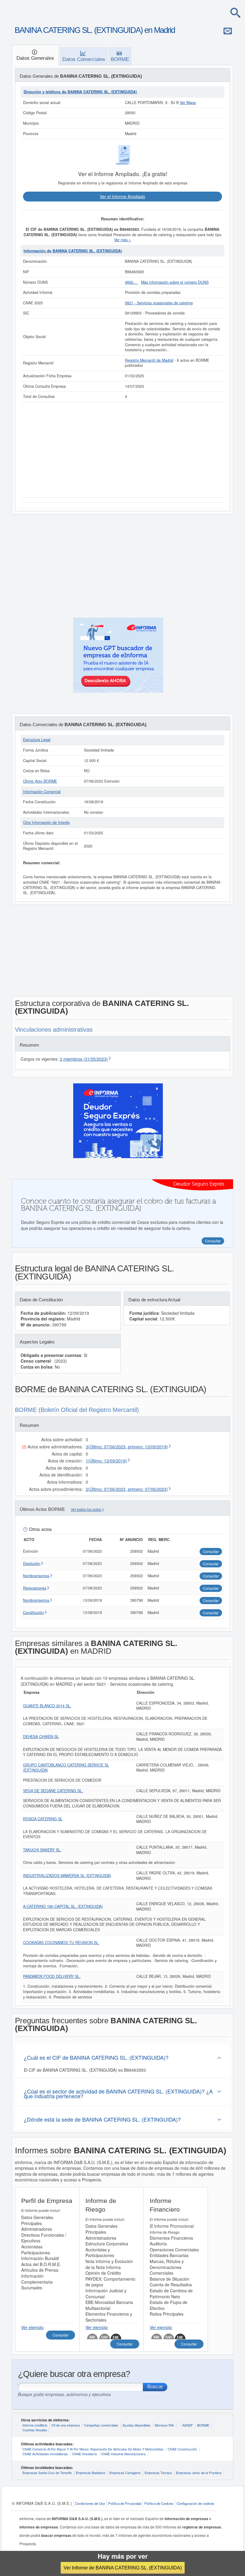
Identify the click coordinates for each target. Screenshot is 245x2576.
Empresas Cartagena (125, 2473)
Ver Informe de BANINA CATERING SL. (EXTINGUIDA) (123, 2568)
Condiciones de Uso (90, 2503)
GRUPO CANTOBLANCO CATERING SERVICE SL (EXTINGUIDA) (66, 1768)
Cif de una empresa (66, 2425)
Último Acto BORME (40, 781)
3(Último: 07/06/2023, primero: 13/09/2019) (127, 1447)
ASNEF (188, 2425)
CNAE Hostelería (84, 2454)
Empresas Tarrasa (158, 2473)
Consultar (61, 2335)
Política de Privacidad (125, 2503)
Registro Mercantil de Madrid (149, 360)
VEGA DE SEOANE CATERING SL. (53, 1791)
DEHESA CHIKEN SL (41, 1737)
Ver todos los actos (86, 1510)
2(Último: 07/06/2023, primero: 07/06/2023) (127, 1489)
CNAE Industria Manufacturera (123, 2454)
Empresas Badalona (91, 2473)
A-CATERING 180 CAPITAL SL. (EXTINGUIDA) (63, 1906)
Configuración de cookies (195, 2503)
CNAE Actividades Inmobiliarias (45, 2454)
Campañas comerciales (101, 2425)
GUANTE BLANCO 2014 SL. (47, 1706)
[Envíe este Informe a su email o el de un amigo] (228, 31)
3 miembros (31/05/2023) (84, 1059)
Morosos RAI (164, 2425)
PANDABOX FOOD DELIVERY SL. (52, 1976)
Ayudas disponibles (137, 2425)
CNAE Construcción (182, 2449)
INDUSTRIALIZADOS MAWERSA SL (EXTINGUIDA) (67, 1876)
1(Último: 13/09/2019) (106, 1461)
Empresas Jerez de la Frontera (199, 2473)
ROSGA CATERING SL (43, 1819)
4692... (131, 282)
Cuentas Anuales (35, 2430)
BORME (203, 2425)
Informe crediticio (35, 2425)
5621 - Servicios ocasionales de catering (159, 303)
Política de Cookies (159, 2503)
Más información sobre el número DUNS (175, 282)
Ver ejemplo (32, 2327)
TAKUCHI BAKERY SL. (42, 1850)
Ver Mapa (188, 103)
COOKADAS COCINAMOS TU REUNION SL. (61, 1943)
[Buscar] (235, 13)
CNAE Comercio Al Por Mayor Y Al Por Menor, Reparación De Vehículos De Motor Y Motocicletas (93, 2449)
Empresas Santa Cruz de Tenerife (47, 2473)
